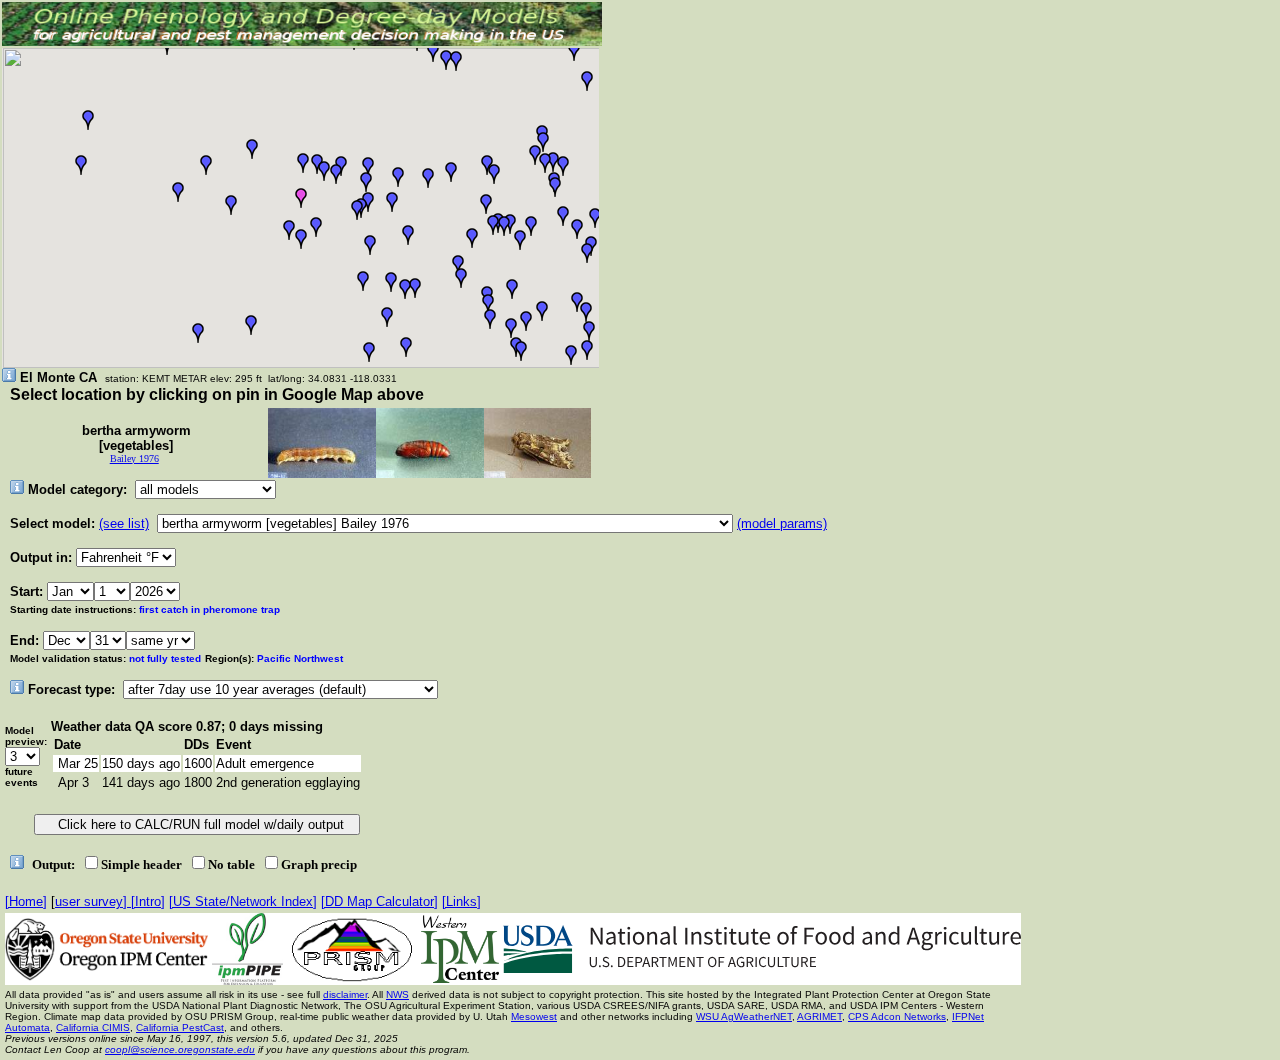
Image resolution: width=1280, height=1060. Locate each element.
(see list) (124, 523)
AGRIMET (819, 1016)
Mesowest (534, 1016)
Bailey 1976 (134, 458)
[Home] (26, 901)
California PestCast (180, 1027)
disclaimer (345, 994)
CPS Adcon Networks (897, 1016)
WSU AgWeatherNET (744, 1016)
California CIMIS (93, 1027)
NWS (397, 994)
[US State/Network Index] (243, 901)
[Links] (461, 901)
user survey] (93, 901)
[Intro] (148, 901)
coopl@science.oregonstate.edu (180, 1049)
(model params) (782, 523)
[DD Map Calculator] (379, 901)
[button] (405, 289)
